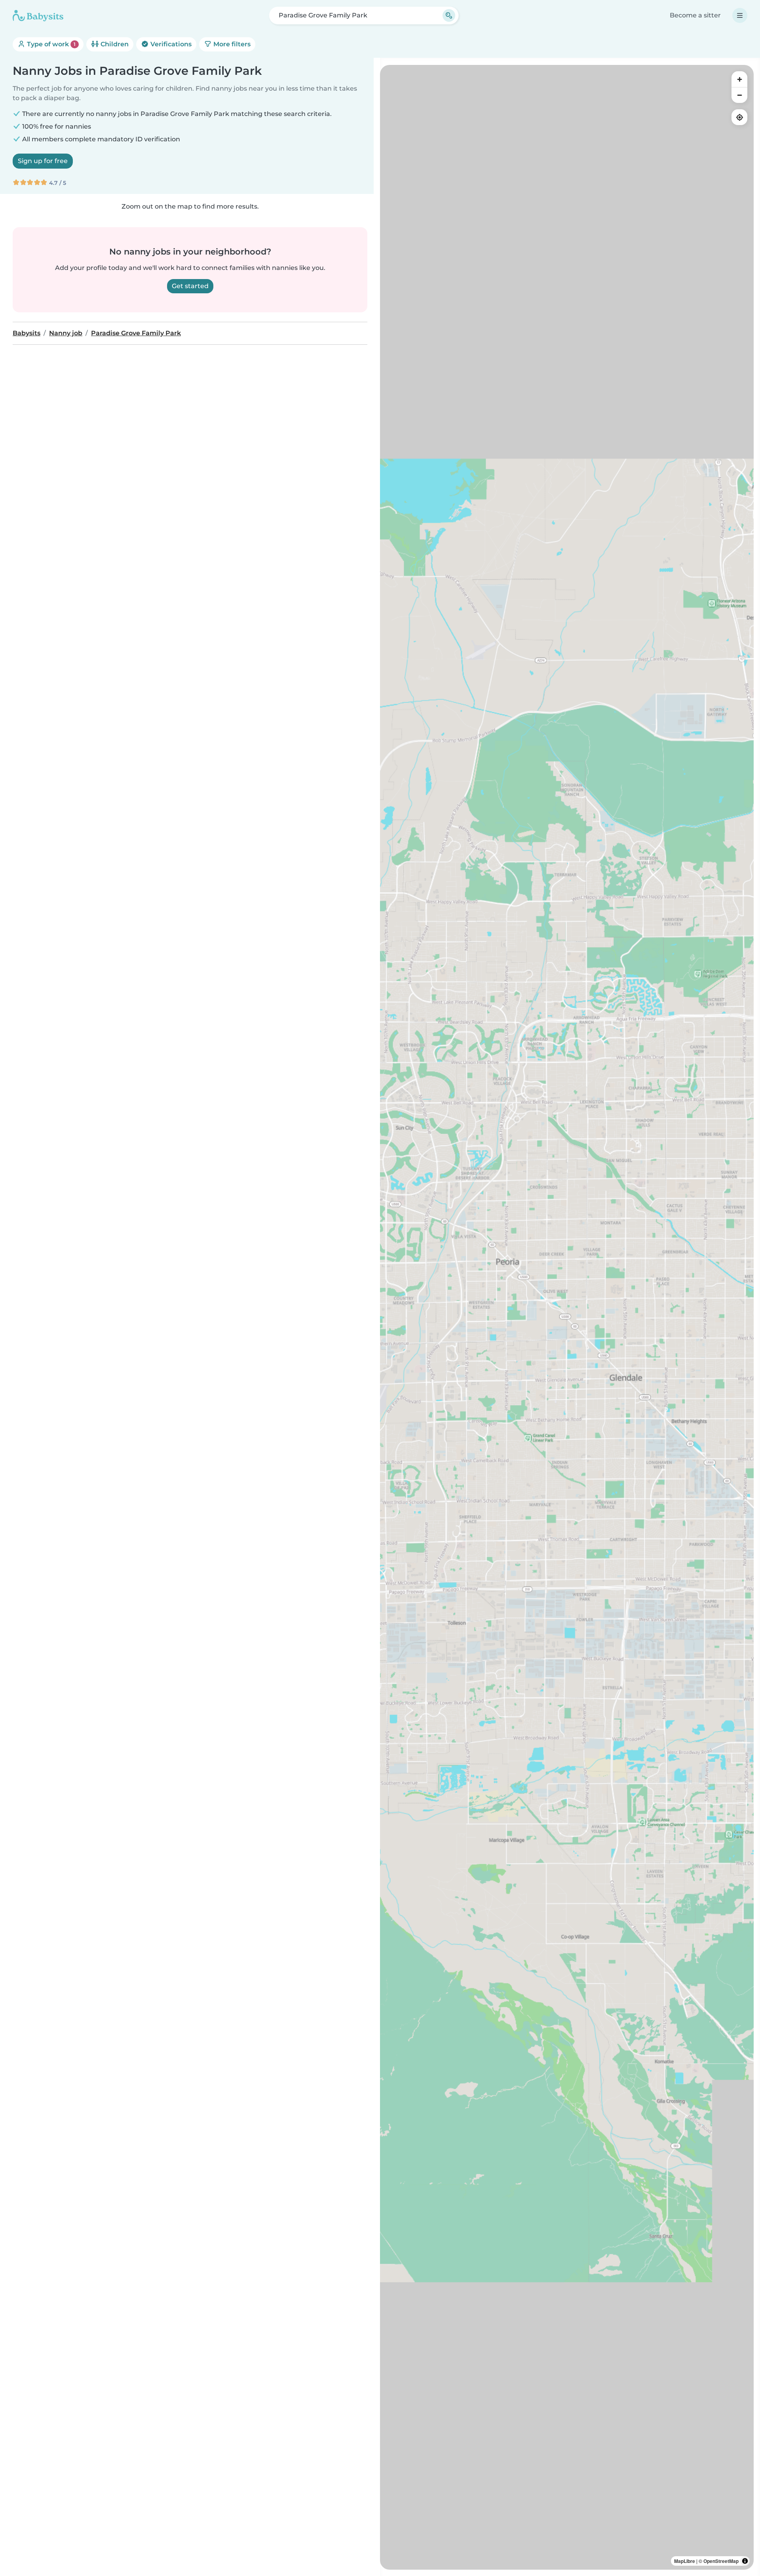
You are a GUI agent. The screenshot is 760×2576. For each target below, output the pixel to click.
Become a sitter (695, 15)
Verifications (170, 44)
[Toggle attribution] (745, 2561)
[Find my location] (739, 117)
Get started (190, 286)
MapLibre (685, 2561)
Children (114, 44)
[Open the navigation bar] (740, 15)
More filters (231, 44)
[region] (567, 1317)
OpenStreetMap (721, 2561)
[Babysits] (38, 15)
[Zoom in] (739, 79)
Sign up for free (43, 161)
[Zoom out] (739, 95)
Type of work (50, 44)
